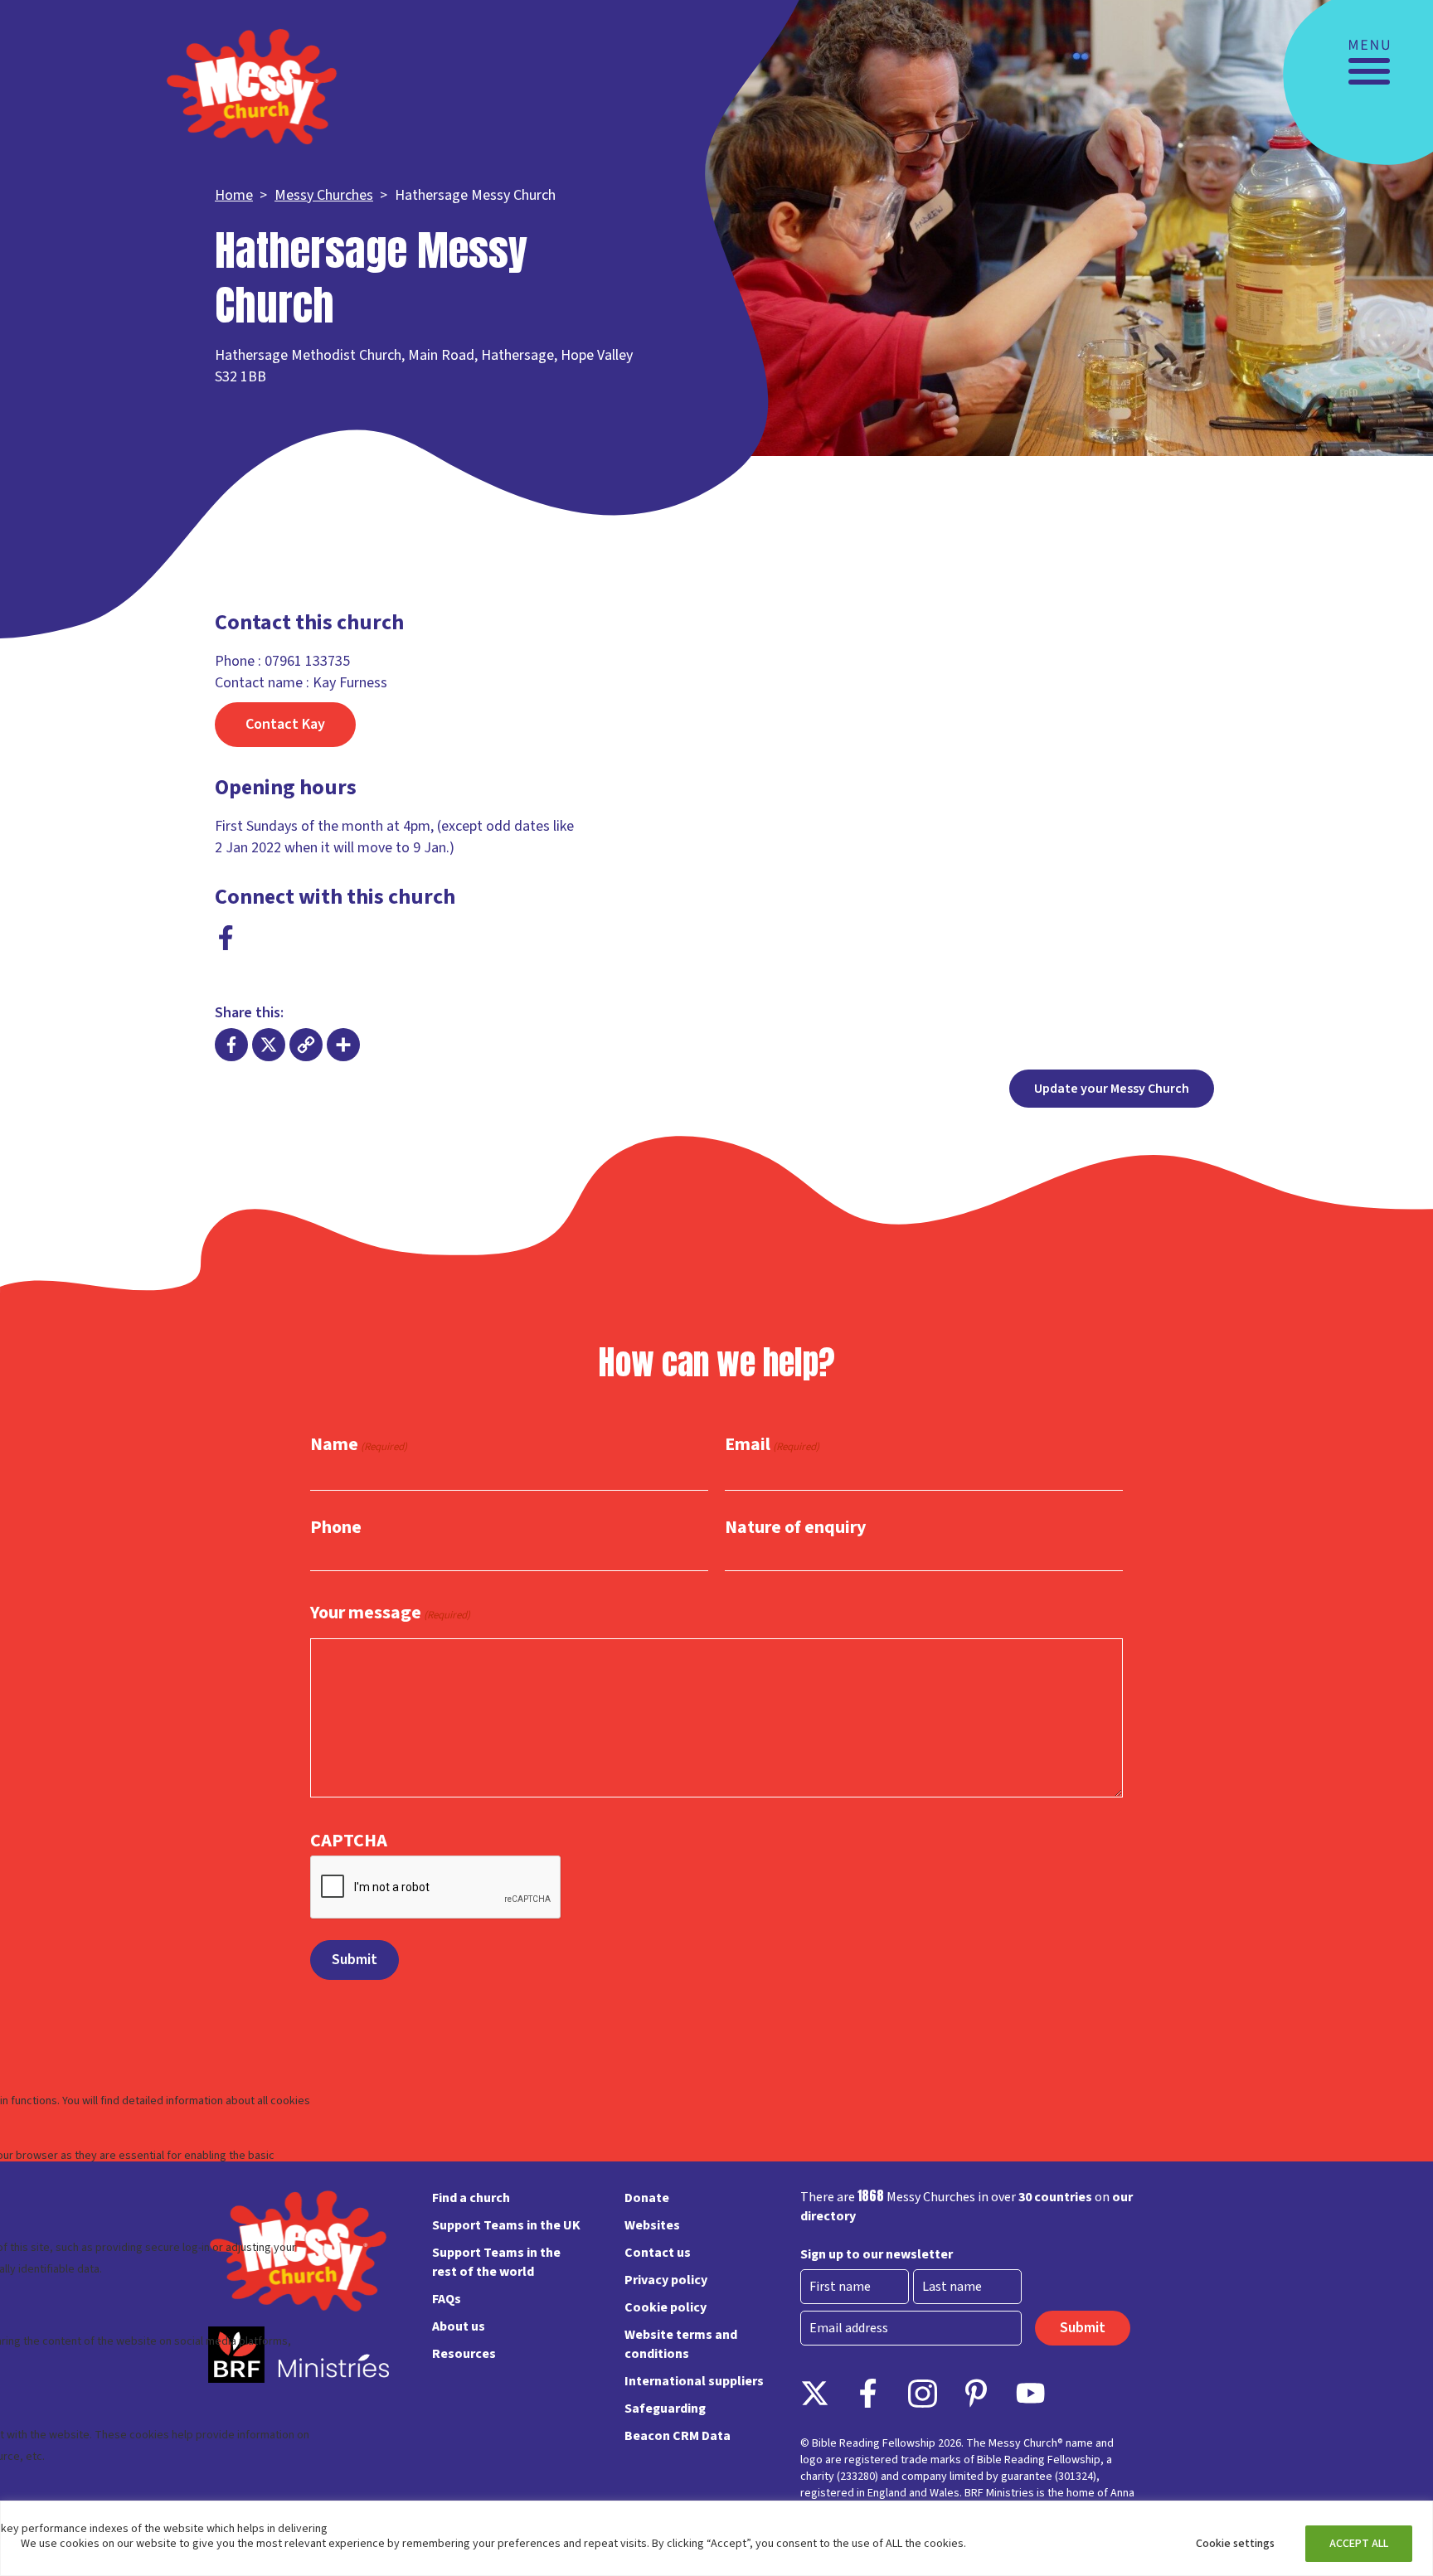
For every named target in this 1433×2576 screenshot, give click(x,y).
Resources (464, 2354)
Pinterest (976, 2393)
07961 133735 (307, 661)
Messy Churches (324, 195)
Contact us (658, 2253)
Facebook (226, 938)
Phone (336, 1527)
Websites (652, 2225)
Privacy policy (666, 2280)
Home (234, 195)
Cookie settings (1235, 2544)
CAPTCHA (349, 1841)
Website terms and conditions (681, 2344)
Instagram (923, 2393)
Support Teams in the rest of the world (496, 2262)
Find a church (471, 2198)
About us (459, 2326)
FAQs (447, 2299)
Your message (390, 1613)
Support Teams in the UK (506, 2225)
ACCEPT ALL (1359, 2544)
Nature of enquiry (795, 1527)
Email (772, 1445)
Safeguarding (665, 2409)
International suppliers (694, 2381)
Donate (647, 2198)
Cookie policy (665, 2307)
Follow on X (815, 2393)
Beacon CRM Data (678, 2436)
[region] (716, 2538)
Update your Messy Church (1112, 1089)
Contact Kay (285, 724)
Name (359, 1445)
